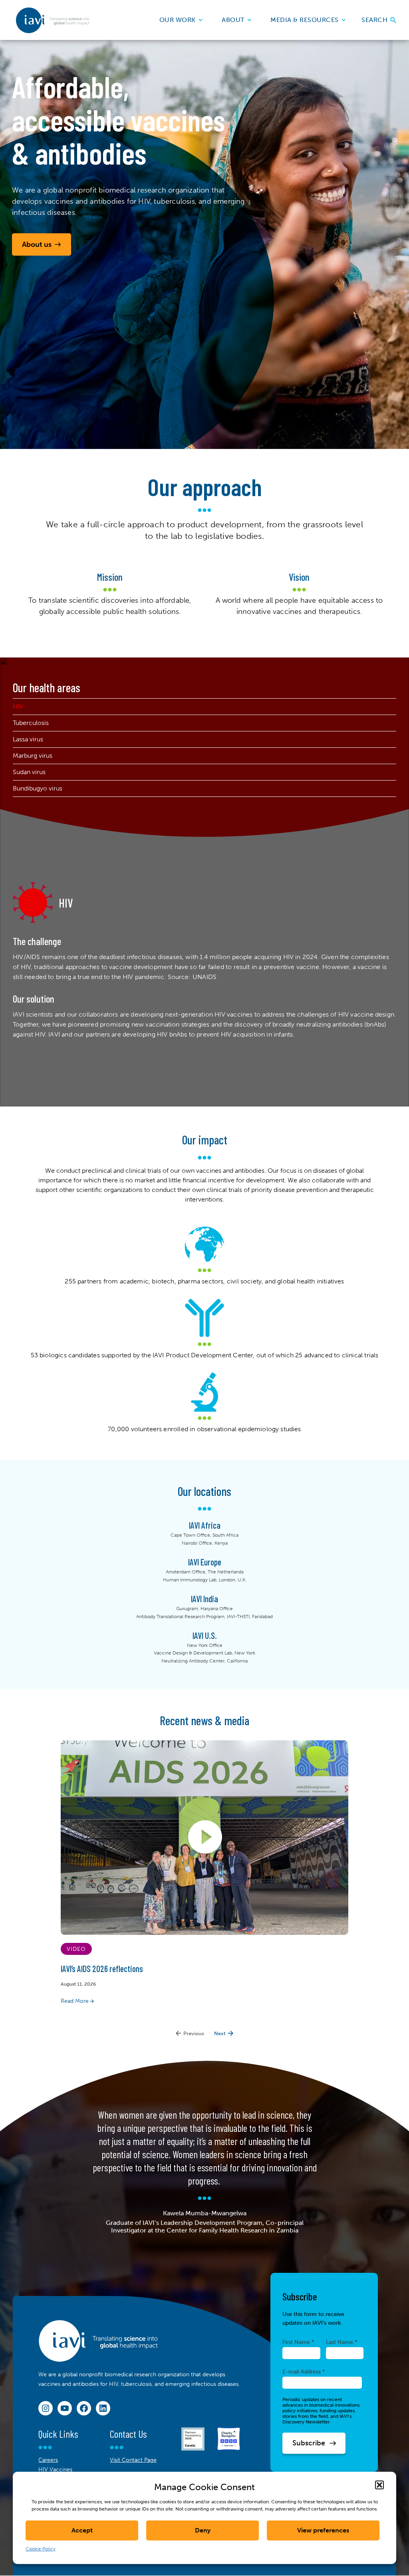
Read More (75, 2001)
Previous (194, 2033)
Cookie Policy (41, 2549)
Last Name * (342, 2342)
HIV (18, 706)
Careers (48, 2460)
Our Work (178, 20)
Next (220, 2033)
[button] (379, 2485)
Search (375, 20)
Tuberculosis (31, 723)
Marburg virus (33, 756)
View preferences (323, 2530)
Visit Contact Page (133, 2460)
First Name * (298, 2342)
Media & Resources (305, 20)
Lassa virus (28, 739)
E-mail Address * (304, 2371)
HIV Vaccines (55, 2470)
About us (37, 244)
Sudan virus (29, 772)
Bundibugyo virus (38, 788)
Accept (82, 2530)
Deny (203, 2530)
